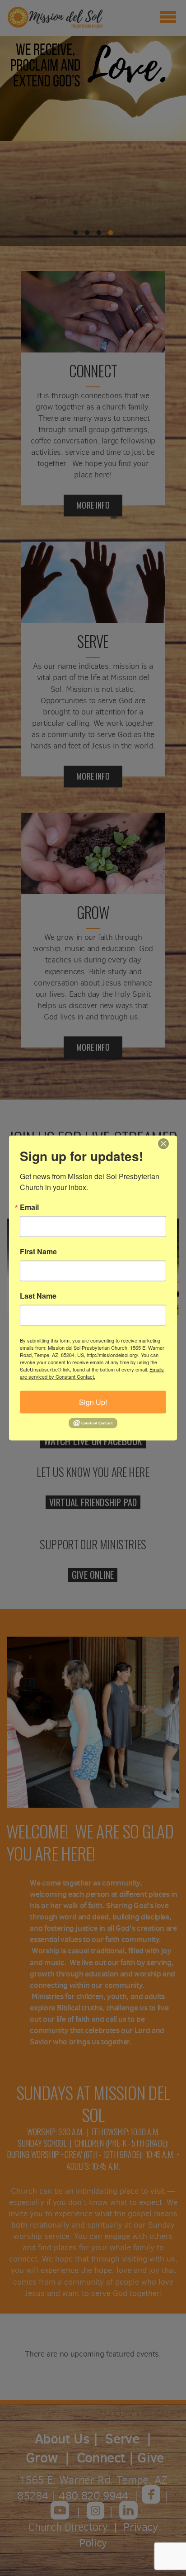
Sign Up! (93, 1402)
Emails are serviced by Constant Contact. (92, 1372)
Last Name (38, 1295)
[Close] (169, 1143)
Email (29, 1207)
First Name (38, 1251)
